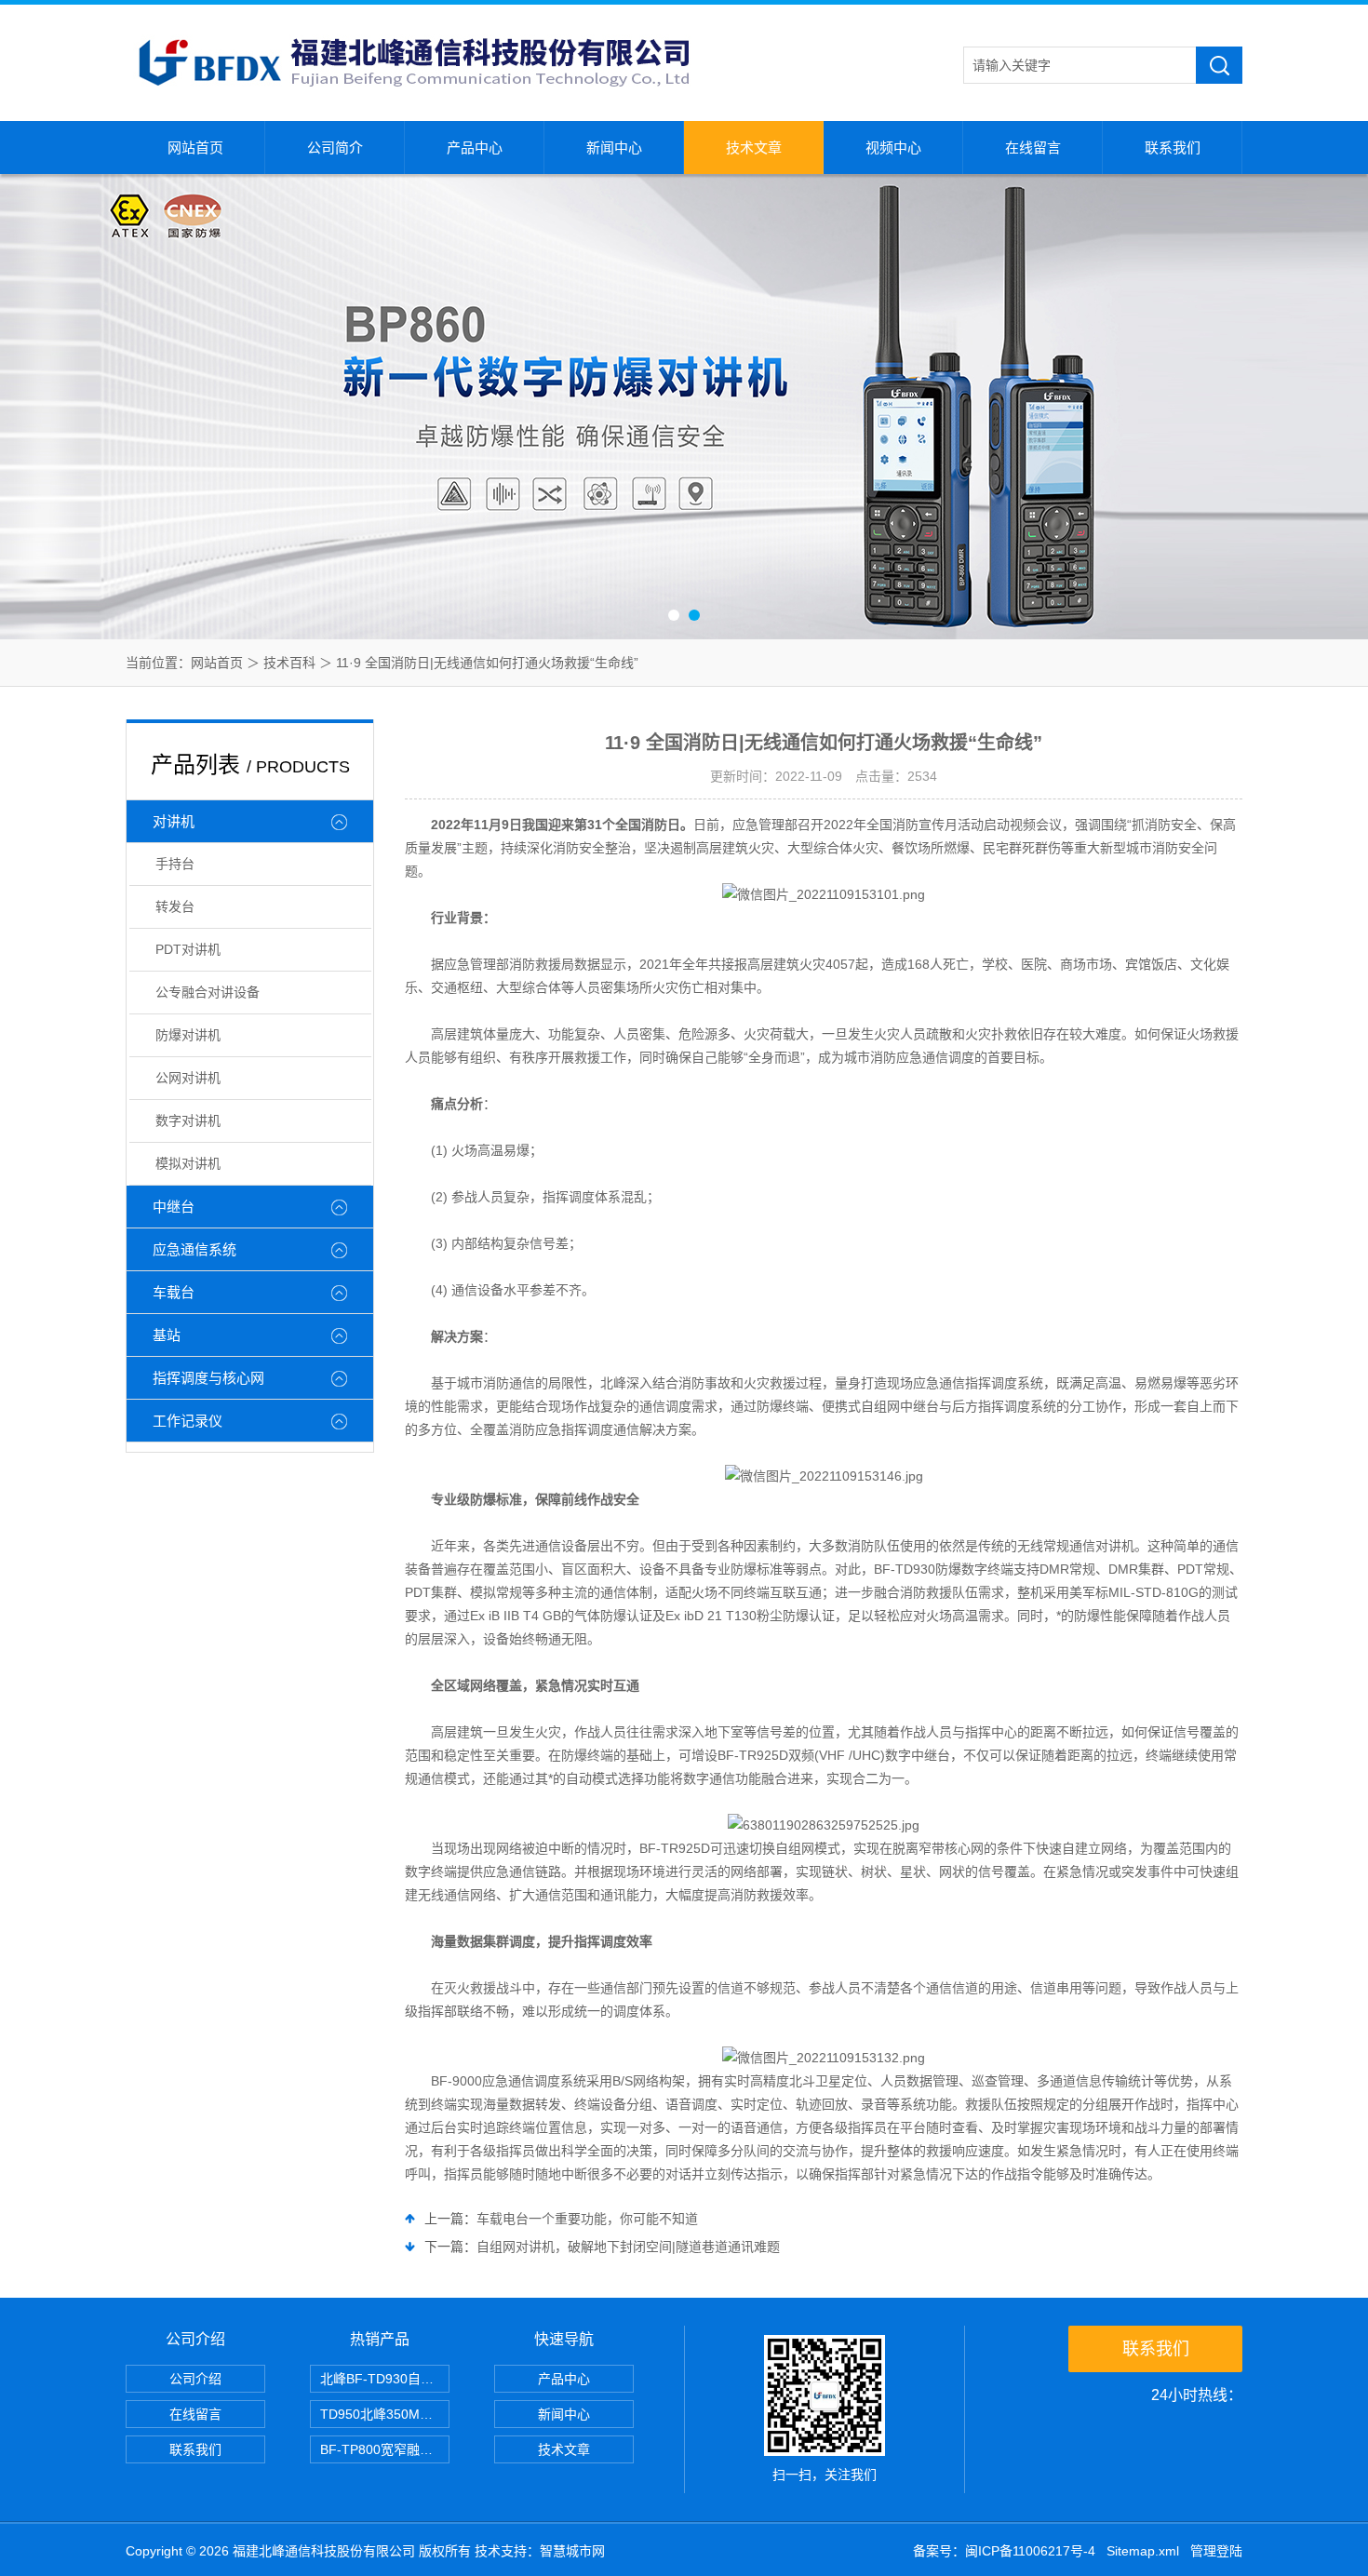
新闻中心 (614, 148)
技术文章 (754, 148)
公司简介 (335, 148)
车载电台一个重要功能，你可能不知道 (587, 2219)
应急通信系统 (194, 1249)
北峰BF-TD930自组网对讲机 (385, 2379)
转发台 (175, 906)
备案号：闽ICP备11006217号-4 (1004, 2551)
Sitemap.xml (1143, 2551)
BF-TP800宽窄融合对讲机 (385, 2449)
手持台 (175, 864)
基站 (167, 1335)
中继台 (174, 1207)
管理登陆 (1216, 2551)
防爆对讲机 (188, 1035)
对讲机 (174, 821)
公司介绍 (195, 2379)
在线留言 (1033, 148)
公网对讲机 (188, 1078)
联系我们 (1173, 148)
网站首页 (195, 148)
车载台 (174, 1292)
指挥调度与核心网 (208, 1378)
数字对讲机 (188, 1120)
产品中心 (475, 148)
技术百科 (289, 663)
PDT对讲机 (188, 949)
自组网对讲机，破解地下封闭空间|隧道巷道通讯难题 (628, 2247)
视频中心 (893, 148)
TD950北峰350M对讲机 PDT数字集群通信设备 (385, 2414)
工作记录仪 (188, 1421)
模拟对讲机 (188, 1163)
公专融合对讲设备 (208, 992)
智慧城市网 (572, 2551)
